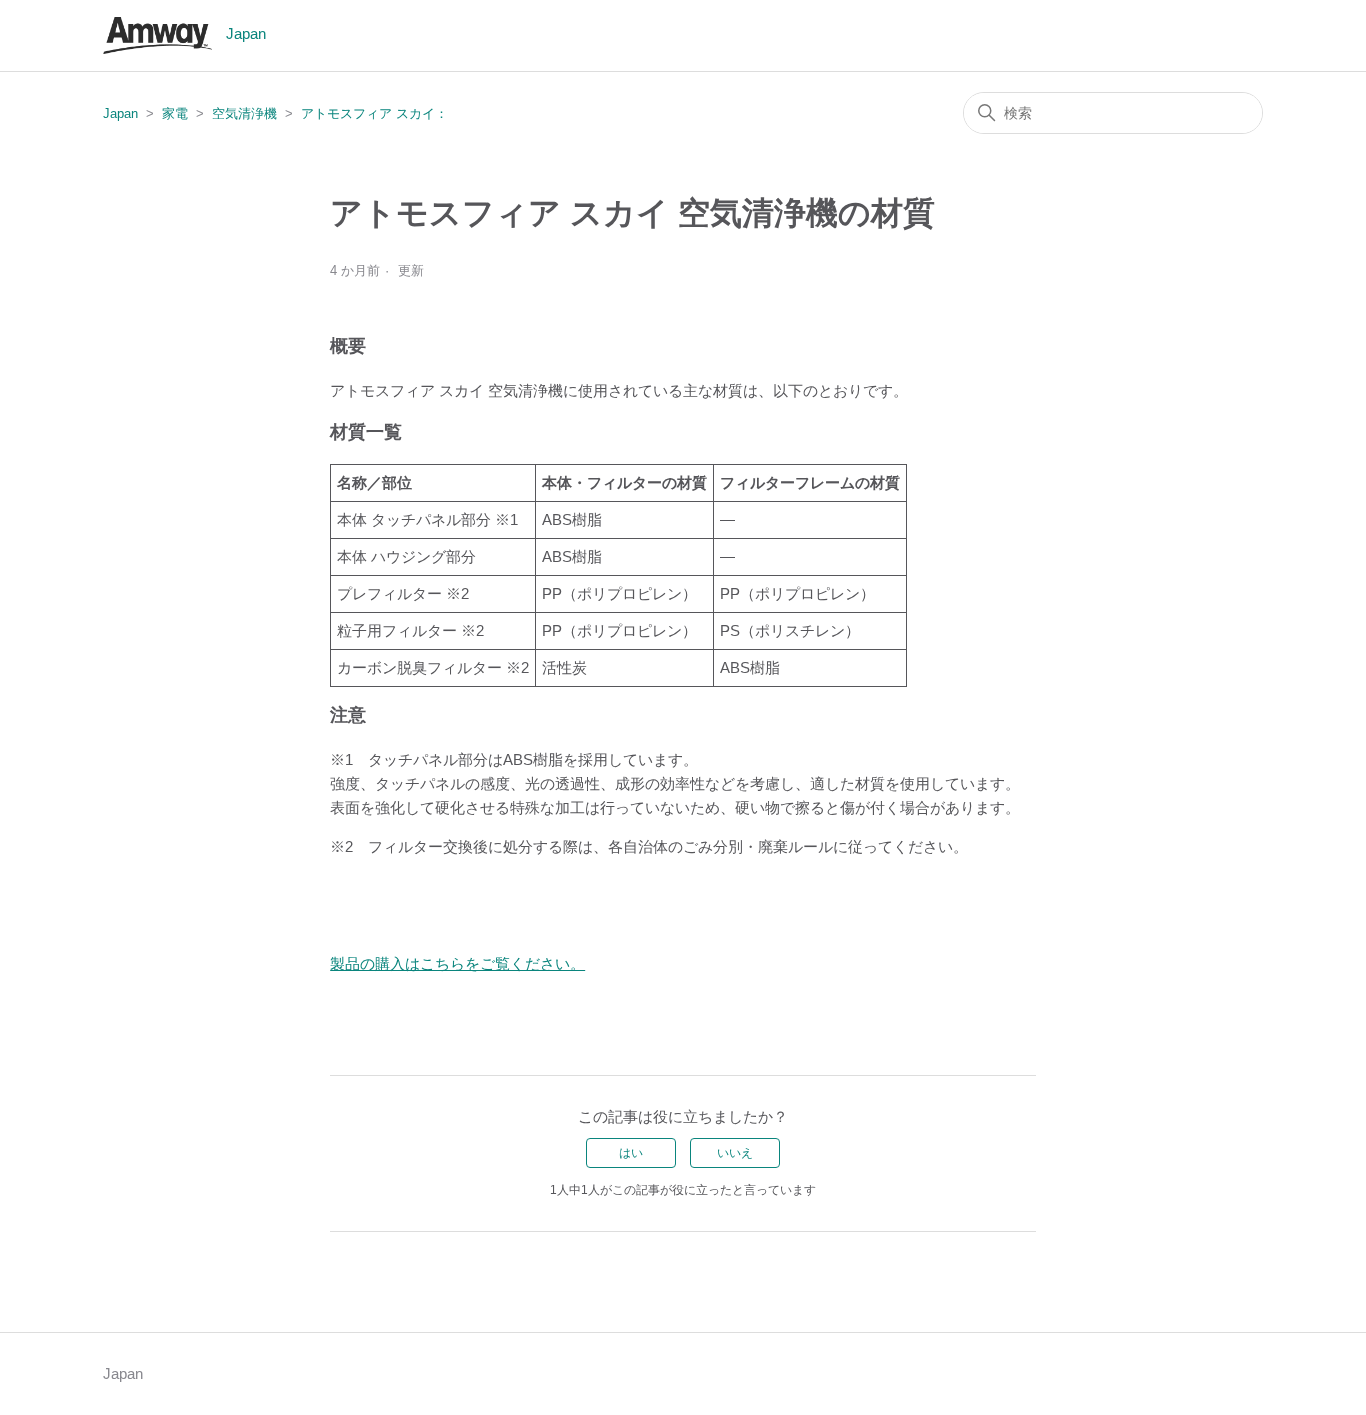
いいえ (735, 1153)
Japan (120, 113)
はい (631, 1153)
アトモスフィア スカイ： (374, 113)
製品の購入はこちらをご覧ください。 (457, 963)
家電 (175, 113)
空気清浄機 (244, 113)
